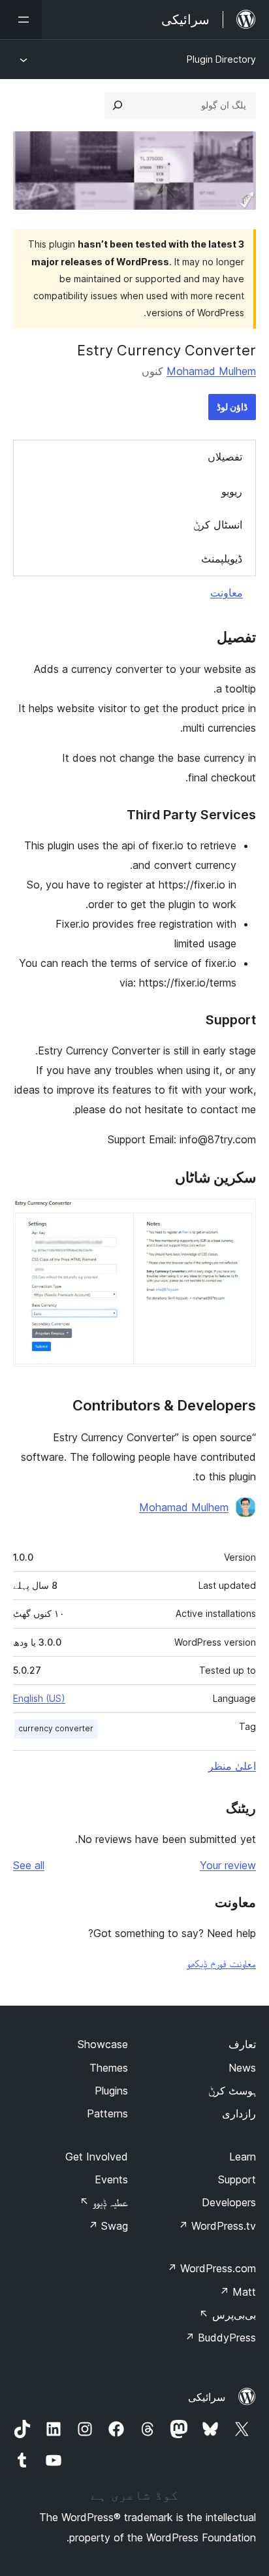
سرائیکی (207, 2397)
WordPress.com (212, 2268)
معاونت (227, 593)
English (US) (39, 1698)
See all (29, 1865)
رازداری (239, 2113)
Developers (229, 2202)
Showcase (103, 2044)
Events (111, 2179)
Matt (238, 2292)
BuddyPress (220, 2338)
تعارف (242, 2044)
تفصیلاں (225, 457)
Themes (109, 2068)
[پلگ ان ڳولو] (118, 105)
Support (237, 2179)
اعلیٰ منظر (232, 1766)
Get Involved (97, 2157)
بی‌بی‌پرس (228, 2315)
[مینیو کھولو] (21, 20)
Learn (243, 2157)
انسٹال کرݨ (218, 525)
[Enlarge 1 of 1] (238, 1216)
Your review (228, 1865)
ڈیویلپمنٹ (222, 559)
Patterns (107, 2113)
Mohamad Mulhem (211, 371)
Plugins (111, 2091)
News (242, 2068)
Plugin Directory (221, 59)
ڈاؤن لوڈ (232, 407)
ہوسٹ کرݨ (232, 2091)
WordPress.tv (217, 2226)
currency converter (56, 1728)
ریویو (232, 491)
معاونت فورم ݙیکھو (221, 1963)
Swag (108, 2226)
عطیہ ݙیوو (104, 2202)
